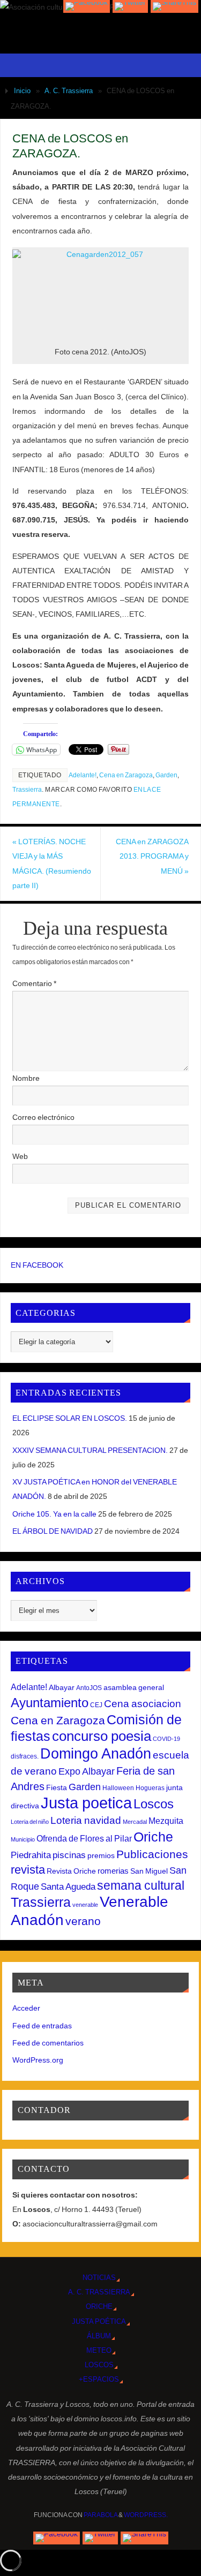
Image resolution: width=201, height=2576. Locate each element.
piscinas (69, 1855)
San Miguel (149, 1871)
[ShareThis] (174, 6)
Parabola (100, 2515)
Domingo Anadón (96, 1754)
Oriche (153, 1837)
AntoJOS (89, 1688)
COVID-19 (166, 1739)
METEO (99, 2350)
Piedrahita (31, 1855)
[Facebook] (87, 6)
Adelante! (83, 775)
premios (101, 1855)
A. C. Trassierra (69, 91)
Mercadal (135, 1822)
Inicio (22, 91)
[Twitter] (130, 6)
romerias (113, 1871)
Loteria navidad (86, 1820)
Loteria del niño (30, 1822)
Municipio (23, 1839)
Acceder (26, 2008)
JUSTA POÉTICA (99, 2321)
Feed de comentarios (48, 2043)
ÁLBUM (99, 2336)
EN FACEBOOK (37, 1265)
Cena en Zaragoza (126, 775)
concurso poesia (102, 1736)
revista (28, 1870)
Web (20, 1156)
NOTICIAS (99, 2278)
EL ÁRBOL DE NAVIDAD (53, 1531)
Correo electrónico (43, 1117)
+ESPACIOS (99, 2379)
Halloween (118, 1788)
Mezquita (166, 1821)
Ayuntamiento (50, 1703)
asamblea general (134, 1687)
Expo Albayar (87, 1771)
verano (83, 1921)
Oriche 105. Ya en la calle (54, 1514)
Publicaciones (152, 1854)
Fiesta (57, 1787)
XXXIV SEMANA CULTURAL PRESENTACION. (90, 1450)
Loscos (154, 1804)
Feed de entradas (42, 2026)
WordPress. (146, 2515)
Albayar (62, 1687)
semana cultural (141, 1885)
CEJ (96, 1705)
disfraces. (25, 1756)
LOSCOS (99, 2365)
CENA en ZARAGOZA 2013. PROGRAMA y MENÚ (152, 856)
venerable (85, 1905)
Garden (166, 775)
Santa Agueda (68, 1887)
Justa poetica (86, 1803)
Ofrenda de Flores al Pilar (84, 1838)
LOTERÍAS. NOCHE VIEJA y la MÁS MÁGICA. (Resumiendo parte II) (52, 863)
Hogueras (150, 1788)
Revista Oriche (71, 1871)
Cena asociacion (143, 1703)
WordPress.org (38, 2060)
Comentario (34, 983)
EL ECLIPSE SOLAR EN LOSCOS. (70, 1418)
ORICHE (99, 2306)
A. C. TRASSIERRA (99, 2292)
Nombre (26, 1078)
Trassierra (27, 790)
